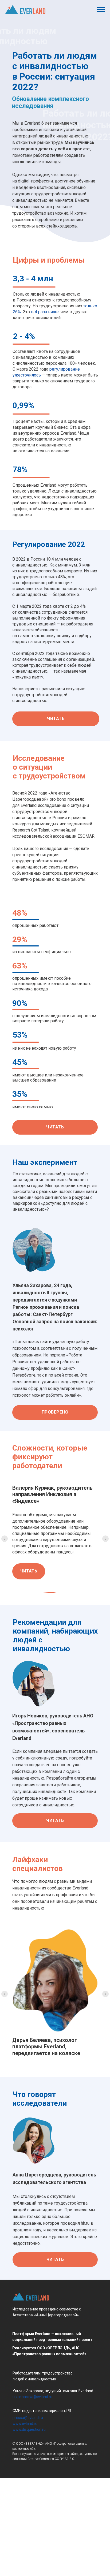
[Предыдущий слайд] (5, 1599)
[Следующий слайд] (105, 1599)
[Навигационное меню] (101, 10)
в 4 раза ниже (45, 312)
